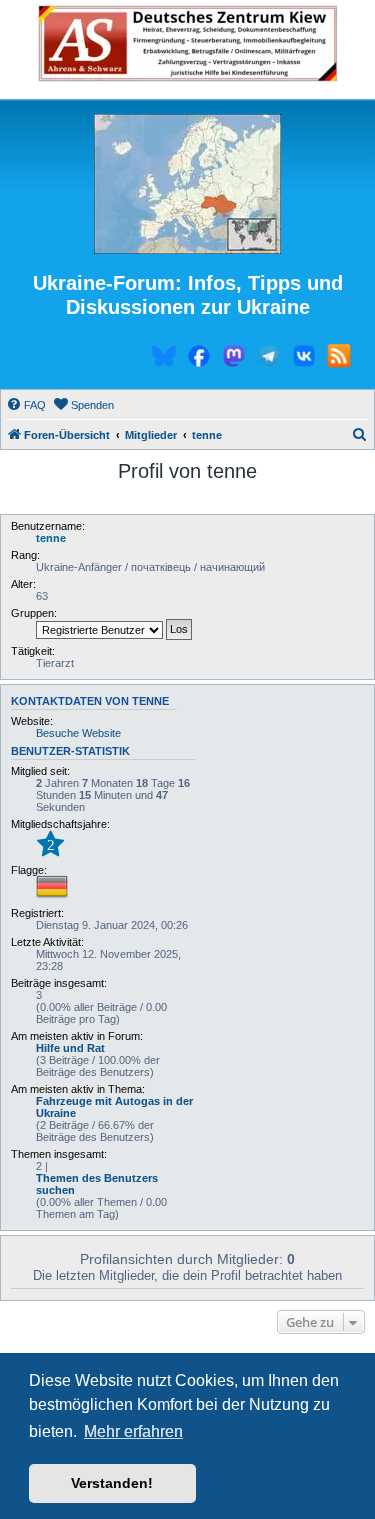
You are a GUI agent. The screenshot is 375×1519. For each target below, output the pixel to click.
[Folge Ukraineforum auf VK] (304, 359)
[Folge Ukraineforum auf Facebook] (199, 359)
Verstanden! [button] (112, 1483)
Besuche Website (78, 733)
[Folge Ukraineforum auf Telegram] (269, 359)
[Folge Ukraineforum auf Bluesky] (164, 359)
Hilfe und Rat (70, 1048)
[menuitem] (26, 405)
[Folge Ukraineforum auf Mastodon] (234, 359)
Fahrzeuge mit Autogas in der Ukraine (114, 1107)
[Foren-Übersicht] (187, 185)
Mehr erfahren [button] (133, 1431)
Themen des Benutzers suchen (97, 1184)
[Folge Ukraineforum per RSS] (339, 359)
